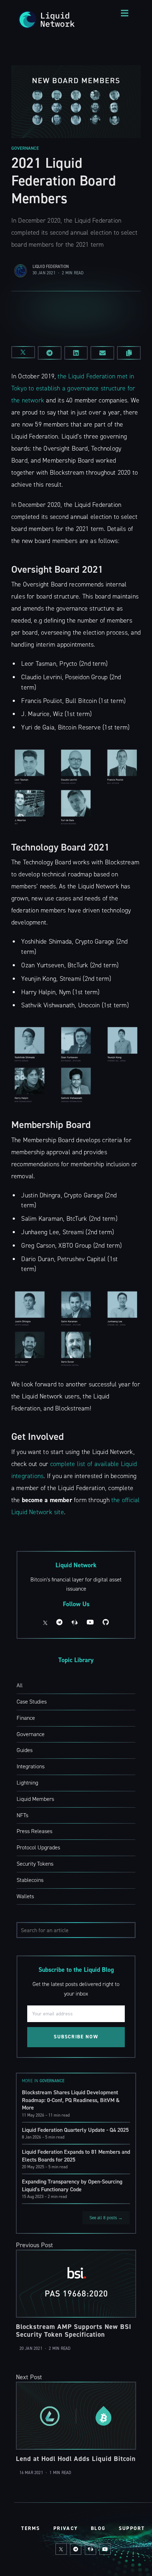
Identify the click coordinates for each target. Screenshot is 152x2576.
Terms (31, 2528)
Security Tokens (35, 1864)
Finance (26, 1718)
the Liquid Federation (86, 376)
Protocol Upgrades (38, 1847)
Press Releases (34, 1831)
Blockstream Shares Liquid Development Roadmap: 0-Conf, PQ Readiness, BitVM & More (71, 2100)
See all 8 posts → (106, 2218)
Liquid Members (35, 1799)
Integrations (31, 1766)
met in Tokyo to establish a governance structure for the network (73, 388)
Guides (25, 1750)
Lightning (27, 1783)
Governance (25, 148)
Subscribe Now (76, 2037)
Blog (98, 2528)
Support (132, 2528)
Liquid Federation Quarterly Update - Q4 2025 (75, 2130)
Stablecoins (30, 1880)
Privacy (66, 2528)
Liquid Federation (51, 267)
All (20, 1685)
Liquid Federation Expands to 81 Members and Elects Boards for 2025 (76, 2156)
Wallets (25, 1896)
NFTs (22, 1815)
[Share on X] (23, 352)
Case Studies (32, 1702)
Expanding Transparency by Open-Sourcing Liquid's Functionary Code (72, 2185)
